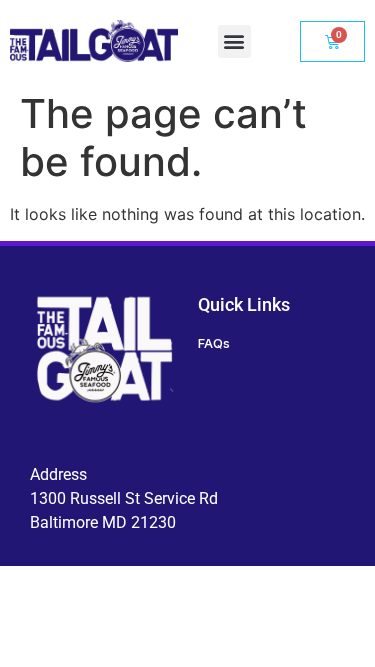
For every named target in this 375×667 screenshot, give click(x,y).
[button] (234, 41)
